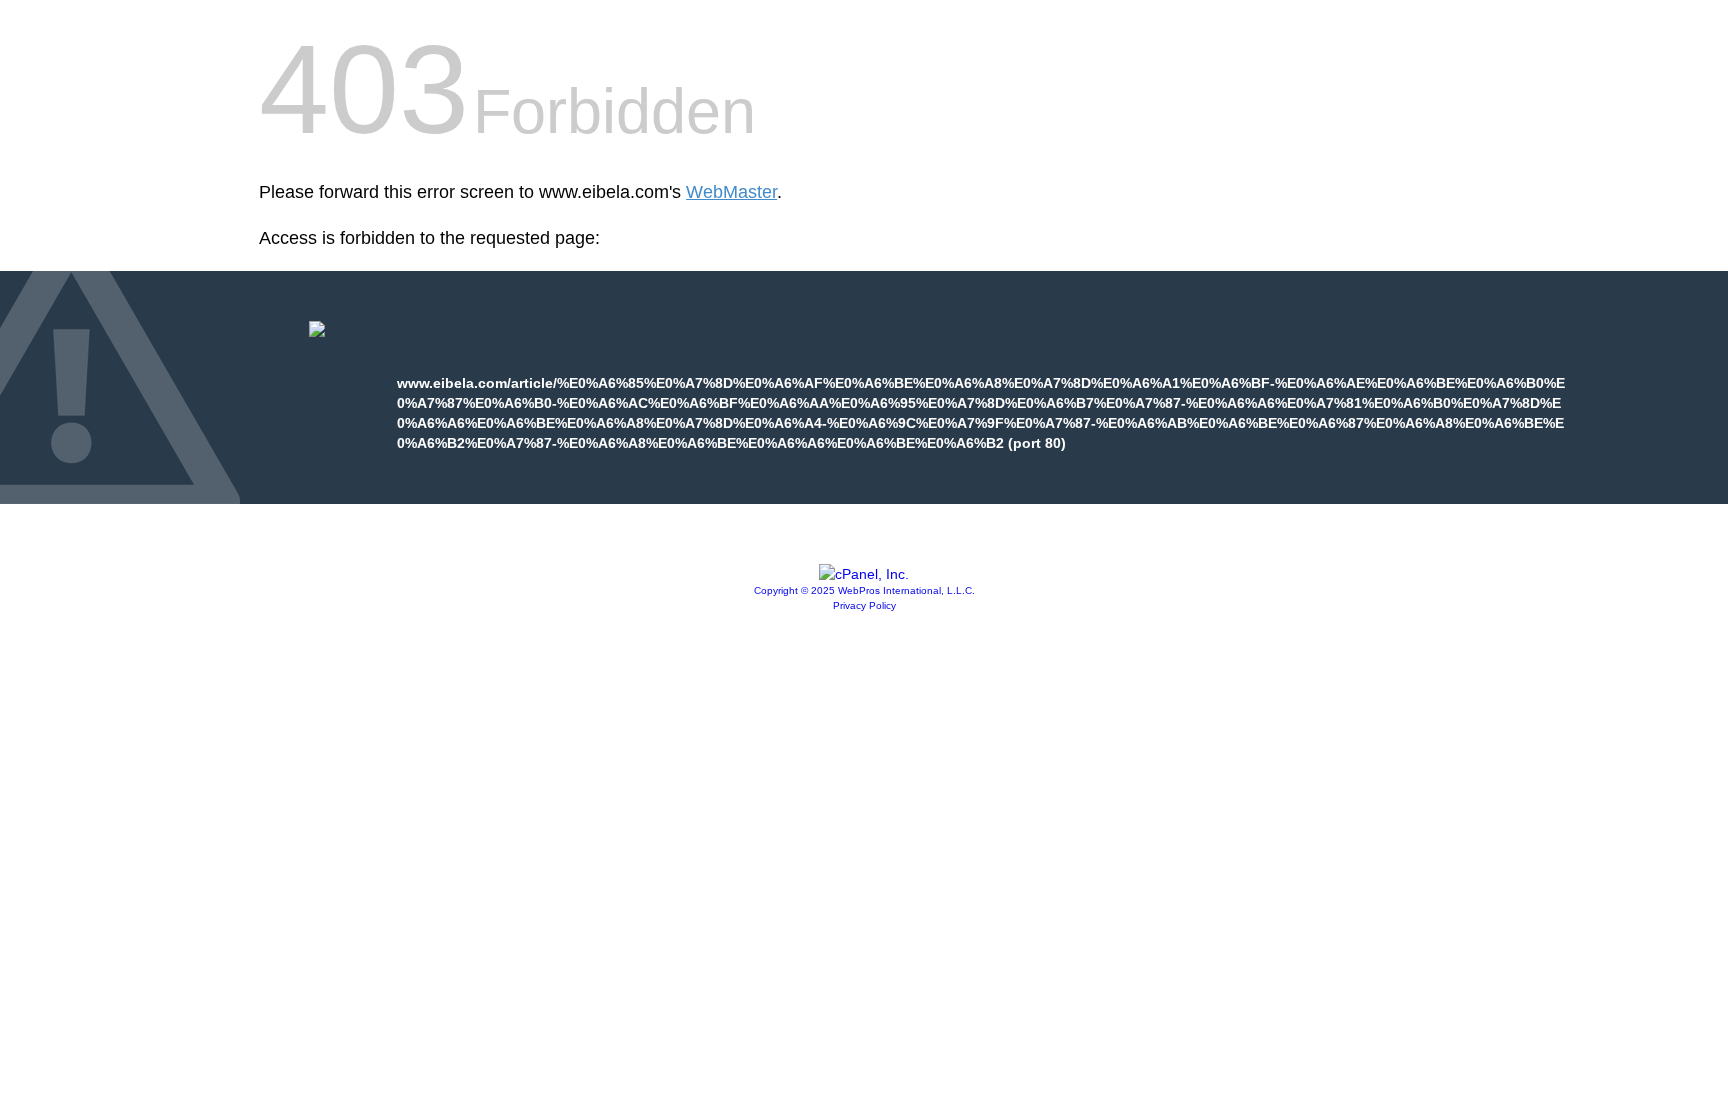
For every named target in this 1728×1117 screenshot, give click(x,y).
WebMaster (731, 192)
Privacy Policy (864, 605)
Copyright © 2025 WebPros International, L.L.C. (864, 590)
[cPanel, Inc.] (864, 574)
